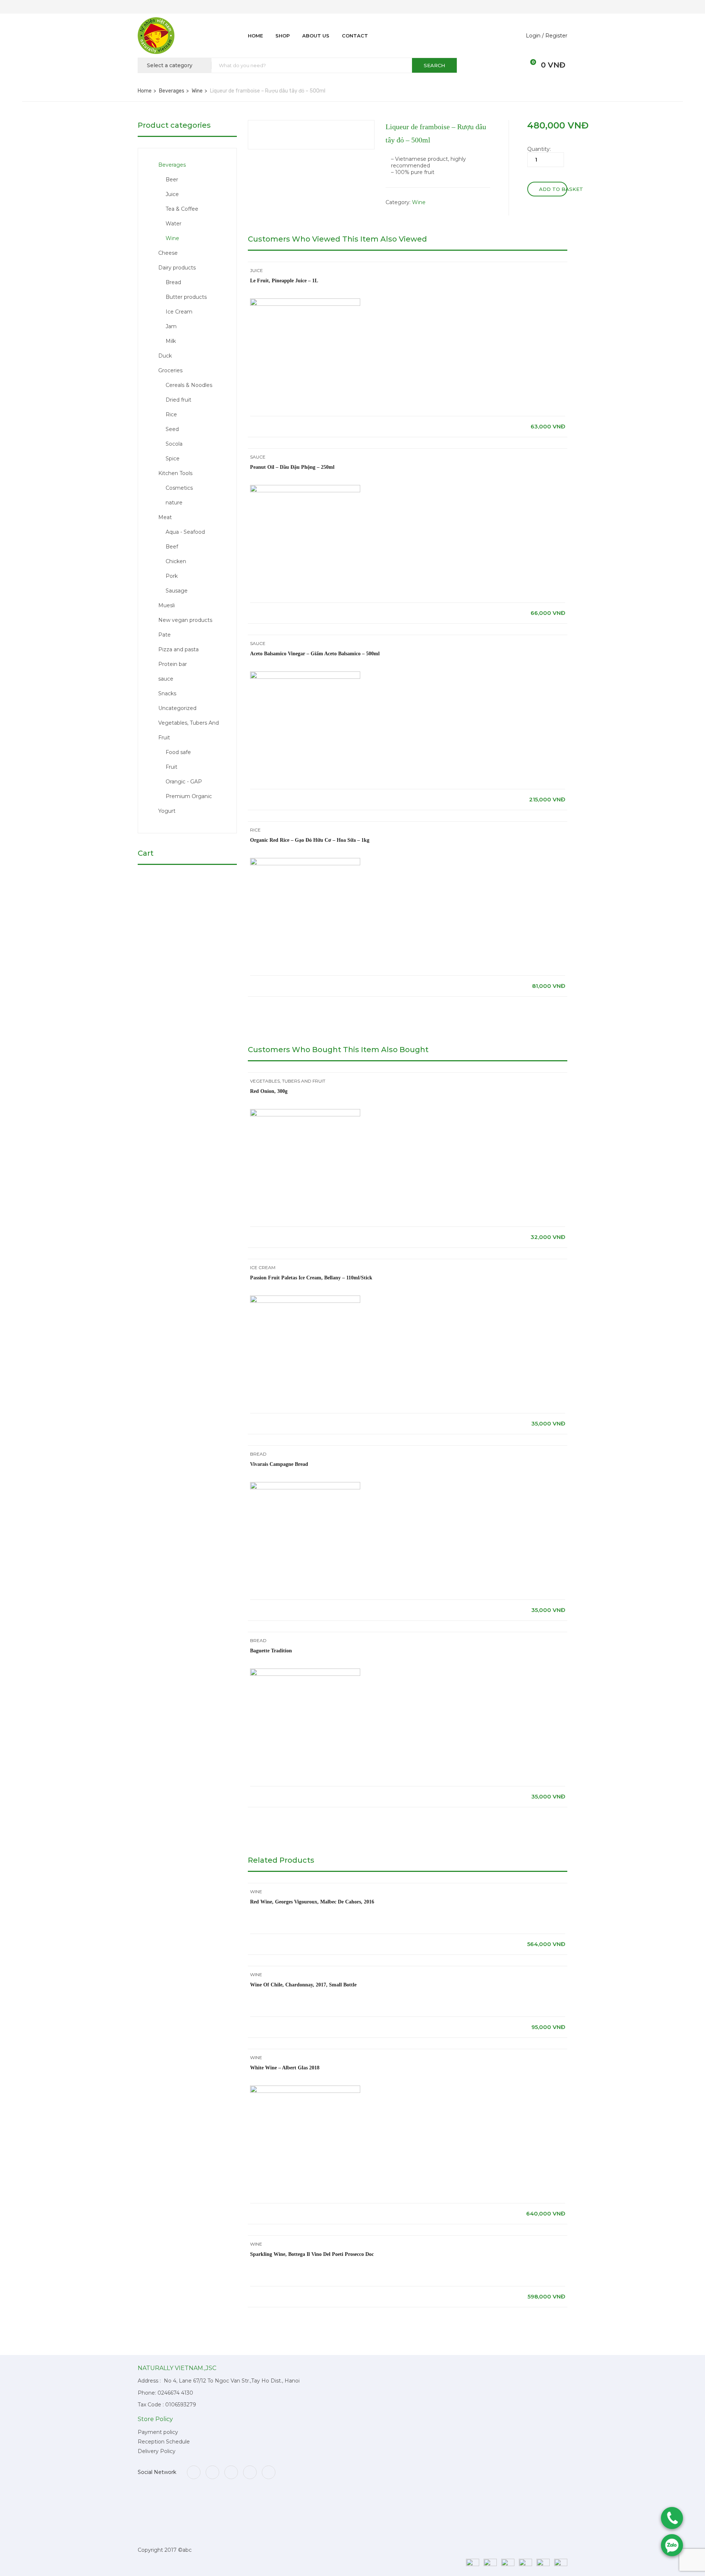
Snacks (167, 693)
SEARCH (434, 65)
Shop (283, 36)
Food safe (178, 752)
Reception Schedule (164, 2442)
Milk (171, 341)
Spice (173, 459)
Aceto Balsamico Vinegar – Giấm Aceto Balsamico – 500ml (315, 654)
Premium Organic (189, 796)
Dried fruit (178, 400)
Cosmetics (179, 488)
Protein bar (173, 664)
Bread (173, 282)
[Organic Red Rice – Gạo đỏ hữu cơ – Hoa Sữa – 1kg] (305, 861)
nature (174, 503)
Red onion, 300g (269, 1091)
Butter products (186, 297)
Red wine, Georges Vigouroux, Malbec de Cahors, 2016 (312, 1902)
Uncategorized (177, 708)
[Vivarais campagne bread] (305, 1485)
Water (173, 224)
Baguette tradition (271, 1651)
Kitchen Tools (175, 473)
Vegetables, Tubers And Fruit (288, 1081)
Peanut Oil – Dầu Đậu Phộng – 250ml (292, 467)
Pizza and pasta (178, 649)
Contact (355, 36)
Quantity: (539, 149)
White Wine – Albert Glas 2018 (285, 2068)
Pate (164, 635)
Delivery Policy (157, 2451)
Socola (174, 444)
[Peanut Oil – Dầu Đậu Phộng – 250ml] (305, 488)
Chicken (176, 561)
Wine (197, 91)
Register (556, 36)
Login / (535, 36)
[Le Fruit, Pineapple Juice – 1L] (305, 302)
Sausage (177, 591)
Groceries (170, 370)
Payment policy (158, 2432)
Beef (172, 547)
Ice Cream (179, 312)
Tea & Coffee (182, 209)
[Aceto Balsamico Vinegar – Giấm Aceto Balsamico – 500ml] (305, 675)
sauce (166, 679)
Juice (172, 194)
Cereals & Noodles (189, 385)
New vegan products (185, 620)
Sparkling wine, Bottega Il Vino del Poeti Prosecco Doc (312, 2254)
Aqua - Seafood (185, 532)
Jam (171, 326)
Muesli (167, 605)
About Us (316, 36)
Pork (172, 576)
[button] (529, 65)
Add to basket (553, 189)
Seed (172, 429)
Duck (165, 356)
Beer (172, 180)
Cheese (168, 253)
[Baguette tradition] (305, 1672)
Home (255, 36)
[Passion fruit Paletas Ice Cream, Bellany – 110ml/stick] (305, 1299)
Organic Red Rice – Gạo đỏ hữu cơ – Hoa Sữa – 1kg (310, 840)
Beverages (172, 91)
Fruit (171, 767)
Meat (165, 517)
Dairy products (177, 268)
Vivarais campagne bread (279, 1464)
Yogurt (167, 811)
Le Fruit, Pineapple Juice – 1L (284, 281)
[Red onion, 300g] (305, 1112)
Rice (171, 414)
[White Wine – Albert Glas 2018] (305, 2089)
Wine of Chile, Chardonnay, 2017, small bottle (303, 1985)
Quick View (408, 398)
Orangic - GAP (184, 782)
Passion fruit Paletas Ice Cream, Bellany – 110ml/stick (311, 1278)
